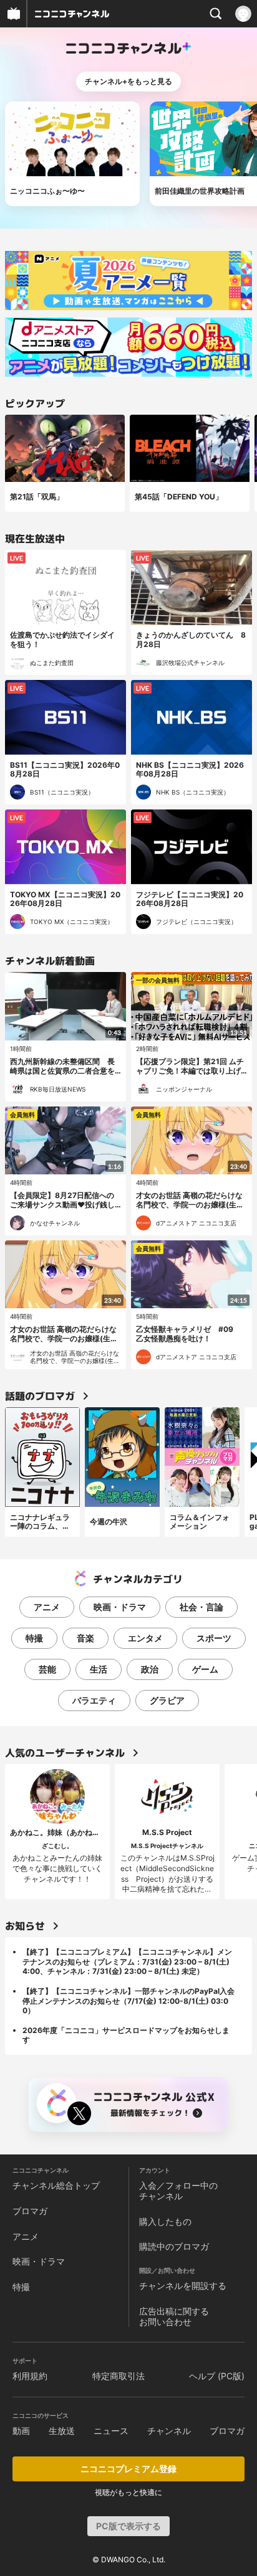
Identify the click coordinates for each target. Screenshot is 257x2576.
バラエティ (94, 1700)
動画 (21, 2431)
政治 (150, 1669)
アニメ (47, 1607)
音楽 (85, 1638)
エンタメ (145, 1638)
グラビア (167, 1700)
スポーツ (214, 1638)
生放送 (62, 2431)
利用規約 (30, 2376)
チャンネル (169, 2431)
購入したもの (165, 2221)
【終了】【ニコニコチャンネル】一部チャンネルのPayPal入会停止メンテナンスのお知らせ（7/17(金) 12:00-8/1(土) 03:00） (128, 2001)
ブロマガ (30, 2211)
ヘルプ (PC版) (217, 2376)
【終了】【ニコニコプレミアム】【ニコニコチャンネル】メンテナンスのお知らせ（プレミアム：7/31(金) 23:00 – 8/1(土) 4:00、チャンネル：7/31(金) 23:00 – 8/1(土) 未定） (127, 1961)
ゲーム (205, 1669)
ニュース (111, 2431)
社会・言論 (201, 1607)
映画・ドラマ (120, 1607)
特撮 (34, 1638)
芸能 (47, 1669)
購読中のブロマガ (174, 2246)
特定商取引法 (119, 2376)
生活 (99, 1669)
